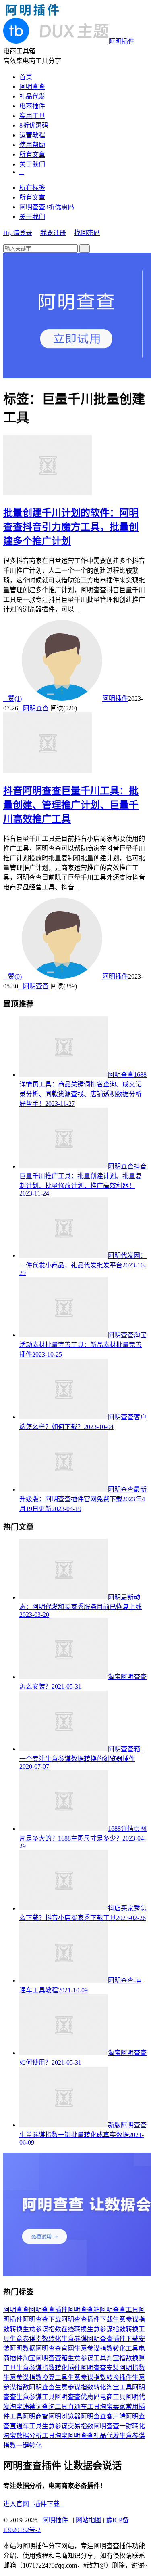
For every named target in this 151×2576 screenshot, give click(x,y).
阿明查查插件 (48, 2310)
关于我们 (32, 164)
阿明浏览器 (64, 2416)
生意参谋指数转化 (35, 2339)
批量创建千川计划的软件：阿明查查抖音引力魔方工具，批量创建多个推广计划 (71, 527)
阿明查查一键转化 (119, 2426)
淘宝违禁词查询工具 (39, 2407)
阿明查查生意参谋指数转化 (68, 2387)
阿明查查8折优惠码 (47, 207)
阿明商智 (35, 2416)
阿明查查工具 (119, 2310)
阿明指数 (132, 2368)
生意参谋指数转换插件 (100, 2377)
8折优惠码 (34, 125)
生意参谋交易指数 (68, 2426)
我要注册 (53, 233)
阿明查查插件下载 (87, 2319)
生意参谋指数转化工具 (106, 2348)
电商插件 (32, 106)
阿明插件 (115, 699)
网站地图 (89, 2520)
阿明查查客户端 (103, 2416)
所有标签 (32, 188)
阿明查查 (32, 87)
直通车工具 (84, 2407)
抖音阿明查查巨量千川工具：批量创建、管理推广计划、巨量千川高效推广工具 (71, 805)
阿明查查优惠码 (77, 2397)
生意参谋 (74, 2339)
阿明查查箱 (84, 2310)
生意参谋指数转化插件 (48, 2368)
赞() (12, 699)
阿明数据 (23, 2348)
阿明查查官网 (55, 2348)
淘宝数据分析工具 (29, 2436)
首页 (26, 77)
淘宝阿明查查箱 (45, 2358)
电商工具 (113, 2397)
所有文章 (32, 154)
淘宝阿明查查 (74, 2436)
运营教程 (32, 135)
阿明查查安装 (100, 2368)
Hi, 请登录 (18, 233)
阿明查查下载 (42, 2319)
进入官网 (19, 2504)
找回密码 (87, 233)
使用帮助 (32, 145)
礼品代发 (32, 96)
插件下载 (49, 2504)
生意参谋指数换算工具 (35, 2377)
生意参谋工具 (87, 2358)
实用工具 (32, 116)
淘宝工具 (119, 2387)
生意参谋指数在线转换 (55, 2329)
